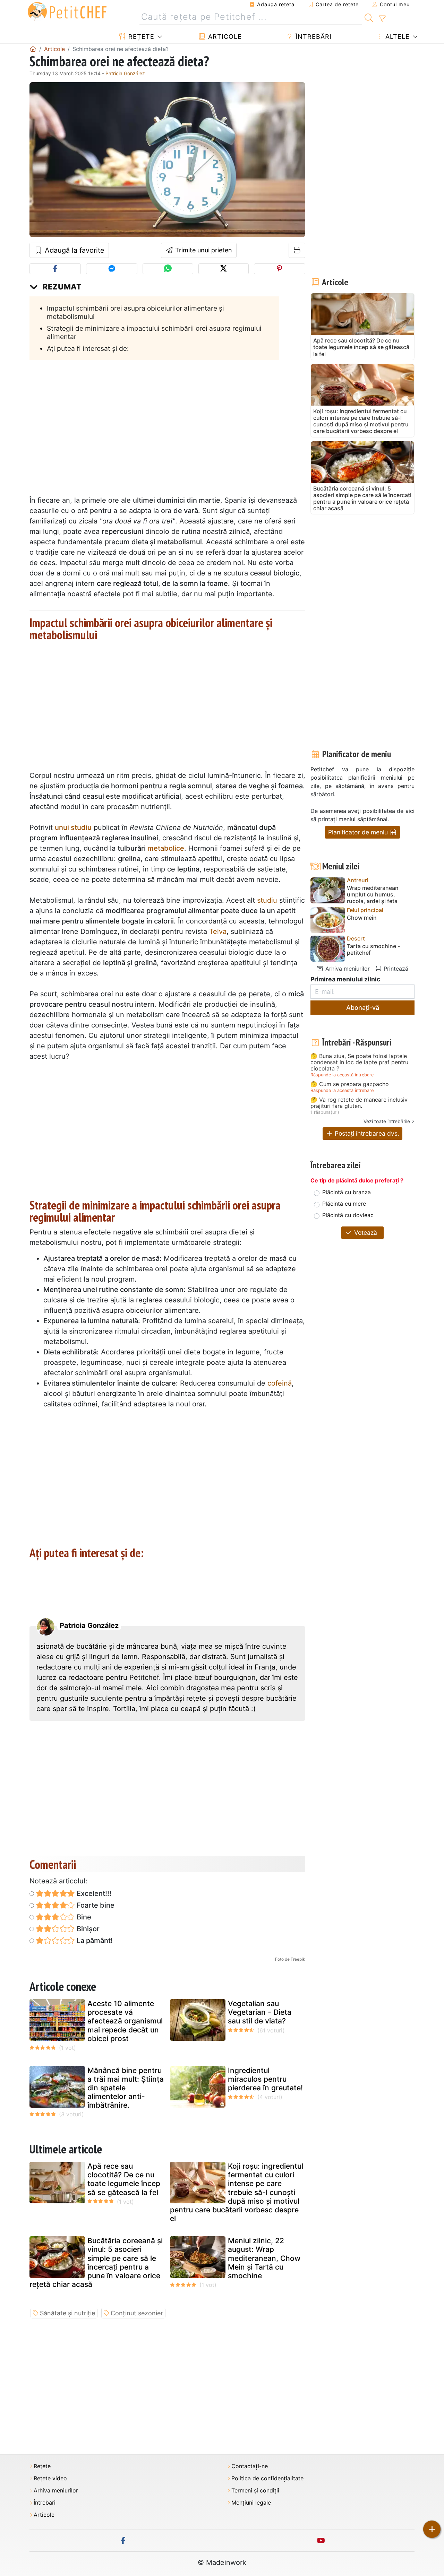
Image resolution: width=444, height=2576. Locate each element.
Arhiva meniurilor (347, 969)
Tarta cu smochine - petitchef (373, 949)
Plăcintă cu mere (344, 1204)
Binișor (87, 1929)
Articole (224, 37)
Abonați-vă (363, 1008)
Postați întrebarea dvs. (366, 1133)
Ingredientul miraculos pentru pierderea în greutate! (265, 2079)
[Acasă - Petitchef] (33, 49)
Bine (83, 1917)
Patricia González (125, 73)
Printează (395, 969)
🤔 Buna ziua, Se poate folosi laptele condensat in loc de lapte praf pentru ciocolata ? (359, 1062)
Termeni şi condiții (255, 2491)
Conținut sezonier (137, 2313)
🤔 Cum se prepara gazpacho (350, 1084)
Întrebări (313, 37)
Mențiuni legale (251, 2503)
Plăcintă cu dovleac (348, 1215)
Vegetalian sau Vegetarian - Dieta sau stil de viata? (260, 2012)
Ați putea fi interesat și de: (88, 348)
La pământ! (94, 1941)
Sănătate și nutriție (67, 2313)
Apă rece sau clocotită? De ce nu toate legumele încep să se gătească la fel (124, 2179)
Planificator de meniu (359, 832)
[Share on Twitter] (224, 269)
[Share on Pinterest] (280, 269)
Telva (218, 931)
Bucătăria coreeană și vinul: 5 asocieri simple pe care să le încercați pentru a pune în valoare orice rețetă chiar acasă (96, 2262)
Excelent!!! (93, 1893)
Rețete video (50, 2478)
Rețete (140, 37)
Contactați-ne (250, 2466)
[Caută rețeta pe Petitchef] (369, 17)
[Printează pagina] (297, 250)
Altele (396, 37)
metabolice (166, 848)
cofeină (280, 1383)
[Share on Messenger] (112, 269)
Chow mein (362, 918)
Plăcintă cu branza (347, 1192)
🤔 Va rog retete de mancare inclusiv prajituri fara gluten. (359, 1103)
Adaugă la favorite (74, 250)
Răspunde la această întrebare (342, 1075)
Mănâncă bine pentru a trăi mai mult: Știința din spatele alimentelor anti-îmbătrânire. (126, 2088)
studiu (267, 900)
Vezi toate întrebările (387, 1121)
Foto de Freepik (290, 1959)
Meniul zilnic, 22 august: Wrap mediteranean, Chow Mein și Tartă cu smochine (264, 2258)
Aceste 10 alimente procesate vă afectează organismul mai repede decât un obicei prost (125, 2021)
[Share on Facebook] (55, 269)
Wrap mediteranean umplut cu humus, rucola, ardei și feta (373, 895)
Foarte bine (95, 1905)
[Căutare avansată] (382, 19)
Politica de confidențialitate (267, 2478)
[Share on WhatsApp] (168, 269)
